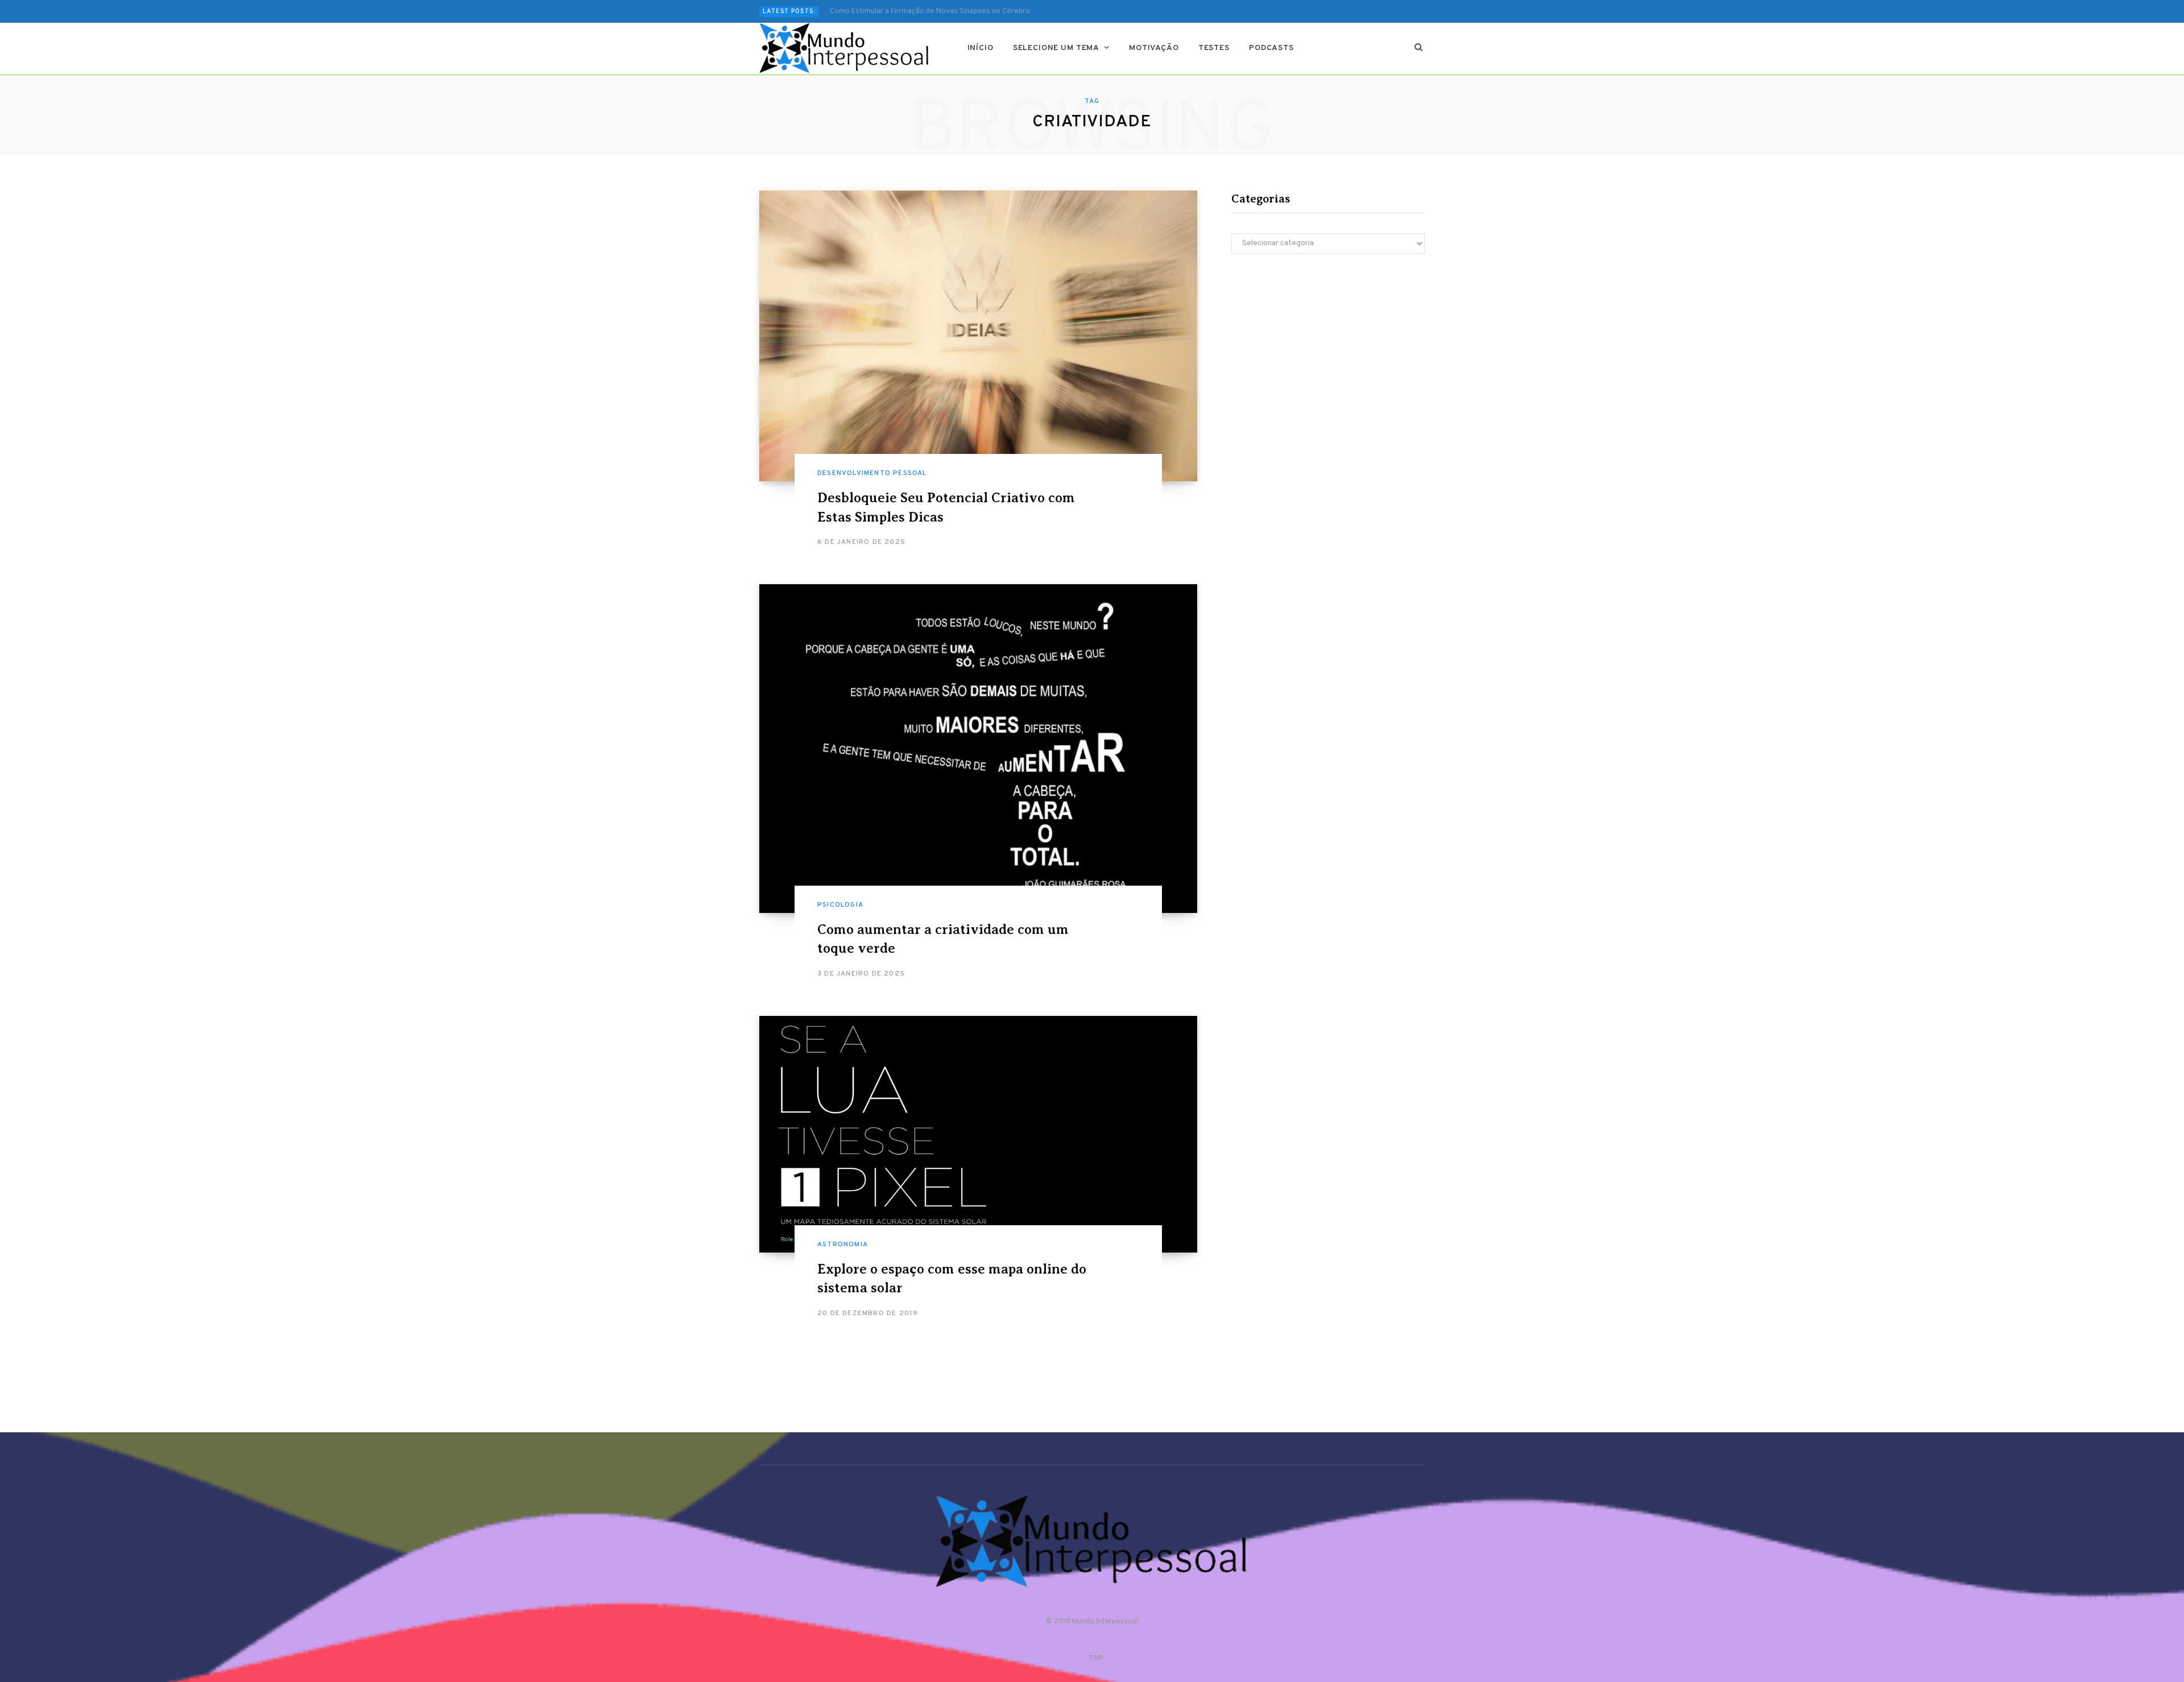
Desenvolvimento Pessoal (872, 473)
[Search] (1419, 48)
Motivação (1154, 48)
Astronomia (843, 1245)
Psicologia (840, 905)
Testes (1214, 48)
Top (1095, 1658)
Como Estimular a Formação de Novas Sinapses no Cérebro (930, 11)
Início (981, 48)
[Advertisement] (1328, 362)
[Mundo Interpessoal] (845, 48)
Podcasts (1271, 48)
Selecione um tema (1056, 48)
